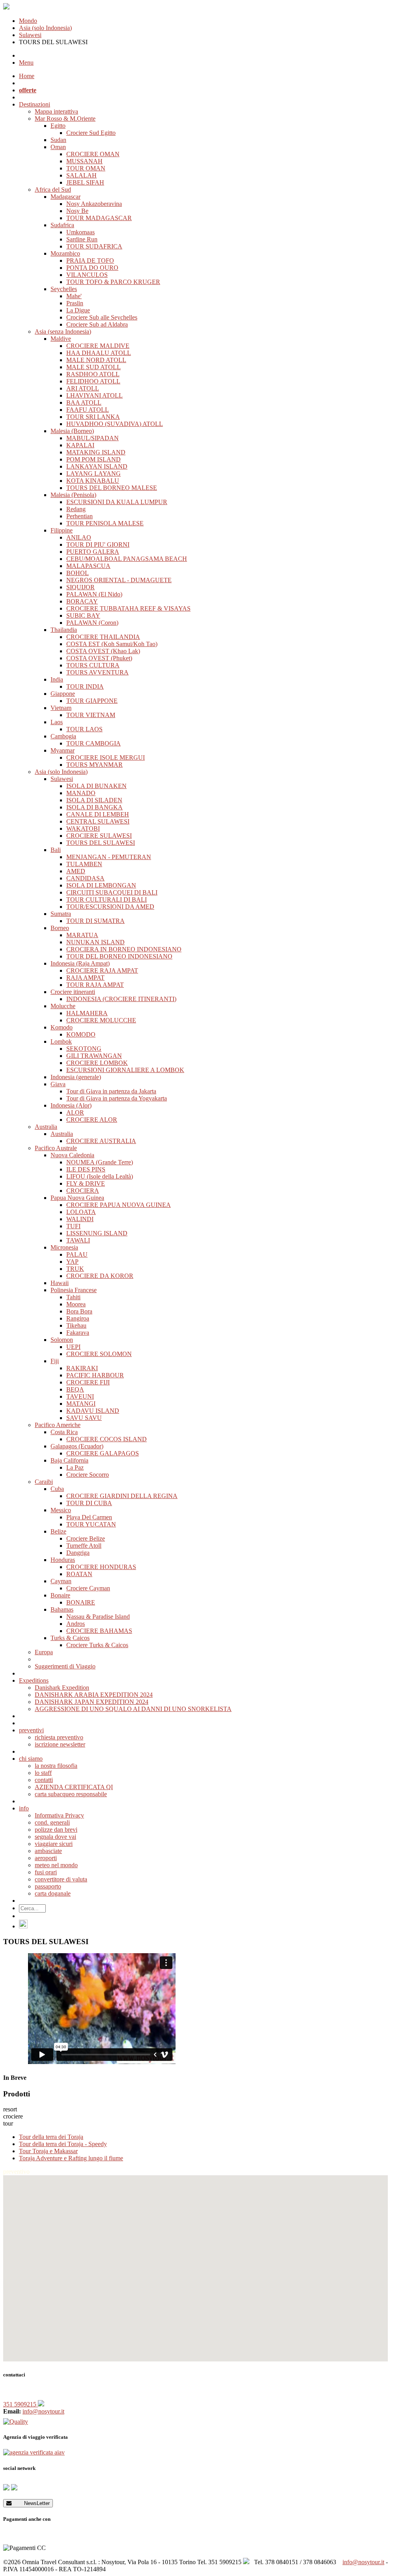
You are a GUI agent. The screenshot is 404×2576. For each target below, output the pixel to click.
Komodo (62, 1027)
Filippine (62, 530)
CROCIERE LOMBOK (97, 1063)
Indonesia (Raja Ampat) (80, 963)
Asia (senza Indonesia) (63, 332)
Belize (58, 1531)
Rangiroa (78, 1318)
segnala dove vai (55, 1837)
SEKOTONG (84, 1049)
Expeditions (34, 1680)
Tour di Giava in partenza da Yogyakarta (117, 1098)
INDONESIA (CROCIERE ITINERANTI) (121, 999)
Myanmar (63, 750)
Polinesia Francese (74, 1290)
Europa (44, 1652)
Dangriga (78, 1553)
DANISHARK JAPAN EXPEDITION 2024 (92, 1702)
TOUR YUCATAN (91, 1524)
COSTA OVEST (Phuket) (99, 658)
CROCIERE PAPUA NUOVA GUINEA (119, 1205)
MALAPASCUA (88, 566)
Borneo (60, 928)
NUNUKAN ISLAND (95, 942)
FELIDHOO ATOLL (93, 381)
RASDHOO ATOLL (93, 374)
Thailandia (64, 630)
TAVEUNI (80, 1396)
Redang (76, 509)
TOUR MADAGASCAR (99, 218)
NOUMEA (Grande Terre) (100, 1162)
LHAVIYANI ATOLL (94, 395)
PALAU (77, 1254)
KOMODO (81, 1034)
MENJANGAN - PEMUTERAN (109, 857)
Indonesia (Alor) (71, 1105)
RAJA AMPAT (85, 978)
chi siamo (31, 1759)
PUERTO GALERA (93, 552)
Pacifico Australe (56, 1148)
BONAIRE (81, 1602)
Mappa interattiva (56, 111)
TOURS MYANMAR (94, 765)
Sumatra (61, 914)
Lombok (61, 1041)
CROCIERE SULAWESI (99, 836)
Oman (58, 147)
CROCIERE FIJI (88, 1382)
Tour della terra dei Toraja (51, 2137)
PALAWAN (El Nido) (94, 594)
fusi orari (46, 1872)
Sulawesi (30, 35)
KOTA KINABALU (93, 481)
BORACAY (82, 601)
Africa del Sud (53, 190)
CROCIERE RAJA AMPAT (102, 970)
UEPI (73, 1347)
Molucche (63, 1006)
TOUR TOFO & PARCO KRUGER (113, 282)
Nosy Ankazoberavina (94, 204)
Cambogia (63, 736)
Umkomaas (80, 232)
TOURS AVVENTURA (97, 672)
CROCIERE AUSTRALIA (101, 1141)
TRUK (75, 1269)
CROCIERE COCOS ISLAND (107, 1439)
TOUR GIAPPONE (92, 701)
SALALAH (81, 175)
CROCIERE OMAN (93, 154)
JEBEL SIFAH (85, 182)
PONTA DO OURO (92, 268)
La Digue (78, 310)
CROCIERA (83, 1191)
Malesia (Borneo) (72, 431)
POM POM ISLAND (94, 459)
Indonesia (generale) (76, 1077)
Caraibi (44, 1482)
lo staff (43, 1773)
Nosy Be (77, 211)
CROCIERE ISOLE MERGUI (106, 757)
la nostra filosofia (56, 1766)
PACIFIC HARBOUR (95, 1375)
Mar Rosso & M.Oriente (65, 119)
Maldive (61, 339)
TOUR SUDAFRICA (94, 246)
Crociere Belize (86, 1538)
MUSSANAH (84, 161)
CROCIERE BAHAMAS (99, 1631)
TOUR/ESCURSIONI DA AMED (110, 907)
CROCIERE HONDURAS (101, 1567)
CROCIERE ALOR (92, 1120)
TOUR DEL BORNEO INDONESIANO (119, 956)
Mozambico (65, 253)
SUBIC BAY (83, 616)
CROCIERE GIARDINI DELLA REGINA (122, 1496)
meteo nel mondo (56, 1865)
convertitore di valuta (61, 1879)
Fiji (55, 1361)
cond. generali (52, 1822)
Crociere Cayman (88, 1588)
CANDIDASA (85, 878)
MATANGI (81, 1404)
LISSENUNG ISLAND (97, 1233)
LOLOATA (81, 1212)
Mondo (28, 21)
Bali (56, 850)
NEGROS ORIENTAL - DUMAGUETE (119, 580)
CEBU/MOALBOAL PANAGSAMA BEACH (127, 559)
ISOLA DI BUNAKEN (96, 786)
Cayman (61, 1581)
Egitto (58, 126)
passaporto (48, 1886)
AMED (76, 871)
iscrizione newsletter (60, 1744)
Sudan (58, 140)
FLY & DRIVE (86, 1183)
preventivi (31, 1730)
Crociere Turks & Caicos (97, 1645)
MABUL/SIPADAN (93, 438)
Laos (57, 722)
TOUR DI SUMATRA (95, 921)
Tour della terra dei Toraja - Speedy (63, 2144)
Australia (46, 1127)
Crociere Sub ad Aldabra (97, 324)
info (24, 1808)
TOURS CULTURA (93, 665)
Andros (76, 1624)
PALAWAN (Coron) (92, 623)
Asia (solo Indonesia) (45, 28)
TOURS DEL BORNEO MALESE (112, 488)
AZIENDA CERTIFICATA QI (74, 1787)
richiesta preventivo (59, 1737)
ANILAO (79, 537)
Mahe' (74, 296)
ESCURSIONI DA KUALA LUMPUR (117, 502)
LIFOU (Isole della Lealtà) (100, 1176)
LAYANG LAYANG (94, 474)
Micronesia (64, 1247)
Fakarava (78, 1333)
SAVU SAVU (84, 1418)
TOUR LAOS (84, 729)
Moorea (76, 1304)
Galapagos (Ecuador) (77, 1446)
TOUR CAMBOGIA (94, 743)
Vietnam (61, 708)
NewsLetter (31, 2503)
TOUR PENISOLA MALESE (105, 523)
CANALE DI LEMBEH (98, 814)
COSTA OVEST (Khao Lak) (103, 651)
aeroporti (46, 1858)
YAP (72, 1262)
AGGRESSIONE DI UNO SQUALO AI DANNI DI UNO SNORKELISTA (133, 1709)
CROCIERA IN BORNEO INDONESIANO (124, 949)
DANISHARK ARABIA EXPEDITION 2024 (94, 1695)
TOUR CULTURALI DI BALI (107, 899)
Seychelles (64, 289)
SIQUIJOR (80, 587)
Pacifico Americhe (58, 1425)
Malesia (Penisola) (73, 495)
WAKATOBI (83, 828)
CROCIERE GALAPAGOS (103, 1453)
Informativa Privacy (59, 1815)
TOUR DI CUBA (89, 1503)
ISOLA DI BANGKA (94, 807)
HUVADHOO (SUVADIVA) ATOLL (115, 424)
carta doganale (53, 1893)
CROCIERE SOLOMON (99, 1354)
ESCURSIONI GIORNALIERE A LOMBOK (125, 1070)
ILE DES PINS (86, 1169)
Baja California (69, 1460)
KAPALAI (80, 445)
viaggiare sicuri (54, 1844)
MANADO (81, 793)
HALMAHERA (87, 1013)
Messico (61, 1510)
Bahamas (62, 1609)
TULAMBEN (84, 864)
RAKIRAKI (82, 1368)
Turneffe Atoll (84, 1546)
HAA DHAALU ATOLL (99, 353)
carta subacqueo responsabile (71, 1794)
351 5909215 (21, 2404)
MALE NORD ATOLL (96, 360)
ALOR (75, 1112)
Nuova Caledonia (72, 1155)
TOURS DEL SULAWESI (101, 843)
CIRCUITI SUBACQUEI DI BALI (112, 892)
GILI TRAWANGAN (94, 1056)
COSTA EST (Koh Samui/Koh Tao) (112, 644)
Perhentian (79, 516)
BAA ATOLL (84, 403)
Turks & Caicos (70, 1638)
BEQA (75, 1389)
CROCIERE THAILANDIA (103, 637)
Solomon (62, 1340)
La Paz (75, 1467)
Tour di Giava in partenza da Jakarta (111, 1091)
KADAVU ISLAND (93, 1411)
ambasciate (48, 1851)
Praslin (75, 303)
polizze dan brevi (56, 1830)
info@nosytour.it (43, 2411)
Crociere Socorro (88, 1475)
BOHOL (78, 573)
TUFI (73, 1226)
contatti (44, 1780)
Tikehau (76, 1325)
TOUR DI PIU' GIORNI (98, 545)
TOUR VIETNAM (91, 715)
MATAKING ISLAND (96, 452)
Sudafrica (62, 225)
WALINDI (80, 1219)
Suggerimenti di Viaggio (65, 1666)
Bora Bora (79, 1311)
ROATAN (79, 1574)
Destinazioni (35, 104)
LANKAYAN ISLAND (97, 466)
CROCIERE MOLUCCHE (101, 1020)
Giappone (63, 694)
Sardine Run (82, 239)
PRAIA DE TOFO (90, 261)
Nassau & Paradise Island (98, 1617)
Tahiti (73, 1297)
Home (27, 76)
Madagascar (65, 197)
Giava (58, 1084)
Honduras (63, 1560)
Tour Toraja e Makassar (48, 2151)
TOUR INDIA (85, 686)
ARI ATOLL (83, 388)
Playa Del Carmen (89, 1517)
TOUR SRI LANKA (93, 417)
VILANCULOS (87, 275)
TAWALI (78, 1240)
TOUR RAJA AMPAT (95, 985)
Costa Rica (64, 1432)
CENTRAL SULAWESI (98, 821)
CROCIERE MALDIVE (98, 346)
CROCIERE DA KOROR (100, 1276)
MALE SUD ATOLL (94, 367)
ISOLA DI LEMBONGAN (101, 885)
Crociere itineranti (73, 992)
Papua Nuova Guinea (77, 1198)
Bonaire (60, 1595)
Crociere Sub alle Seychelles (102, 317)
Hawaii (60, 1283)
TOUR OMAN (86, 168)
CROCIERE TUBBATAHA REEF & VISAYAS (128, 608)
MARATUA (82, 935)
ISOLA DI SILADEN (94, 800)
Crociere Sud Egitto (91, 133)
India (57, 679)
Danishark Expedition (62, 1688)
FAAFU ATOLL (88, 410)
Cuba (57, 1489)
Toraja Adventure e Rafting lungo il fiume (71, 2158)
